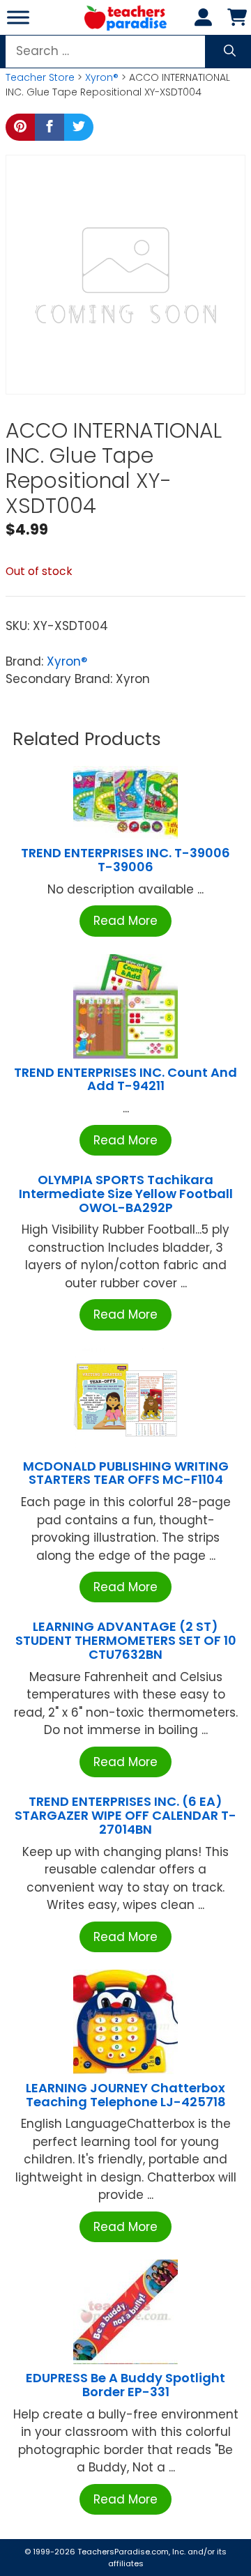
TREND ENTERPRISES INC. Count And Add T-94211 (125, 1079)
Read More (125, 921)
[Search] (230, 52)
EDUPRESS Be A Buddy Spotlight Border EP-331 (125, 2385)
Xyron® (102, 77)
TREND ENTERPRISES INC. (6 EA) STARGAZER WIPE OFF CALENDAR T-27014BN (125, 1815)
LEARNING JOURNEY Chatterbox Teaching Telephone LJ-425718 (126, 2095)
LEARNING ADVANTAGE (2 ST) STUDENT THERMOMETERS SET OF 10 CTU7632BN (126, 1640)
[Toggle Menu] (18, 17)
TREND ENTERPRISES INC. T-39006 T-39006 (125, 860)
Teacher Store (40, 77)
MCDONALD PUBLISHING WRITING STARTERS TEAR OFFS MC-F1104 (126, 1473)
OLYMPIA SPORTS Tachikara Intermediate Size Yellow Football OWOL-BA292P (126, 1194)
